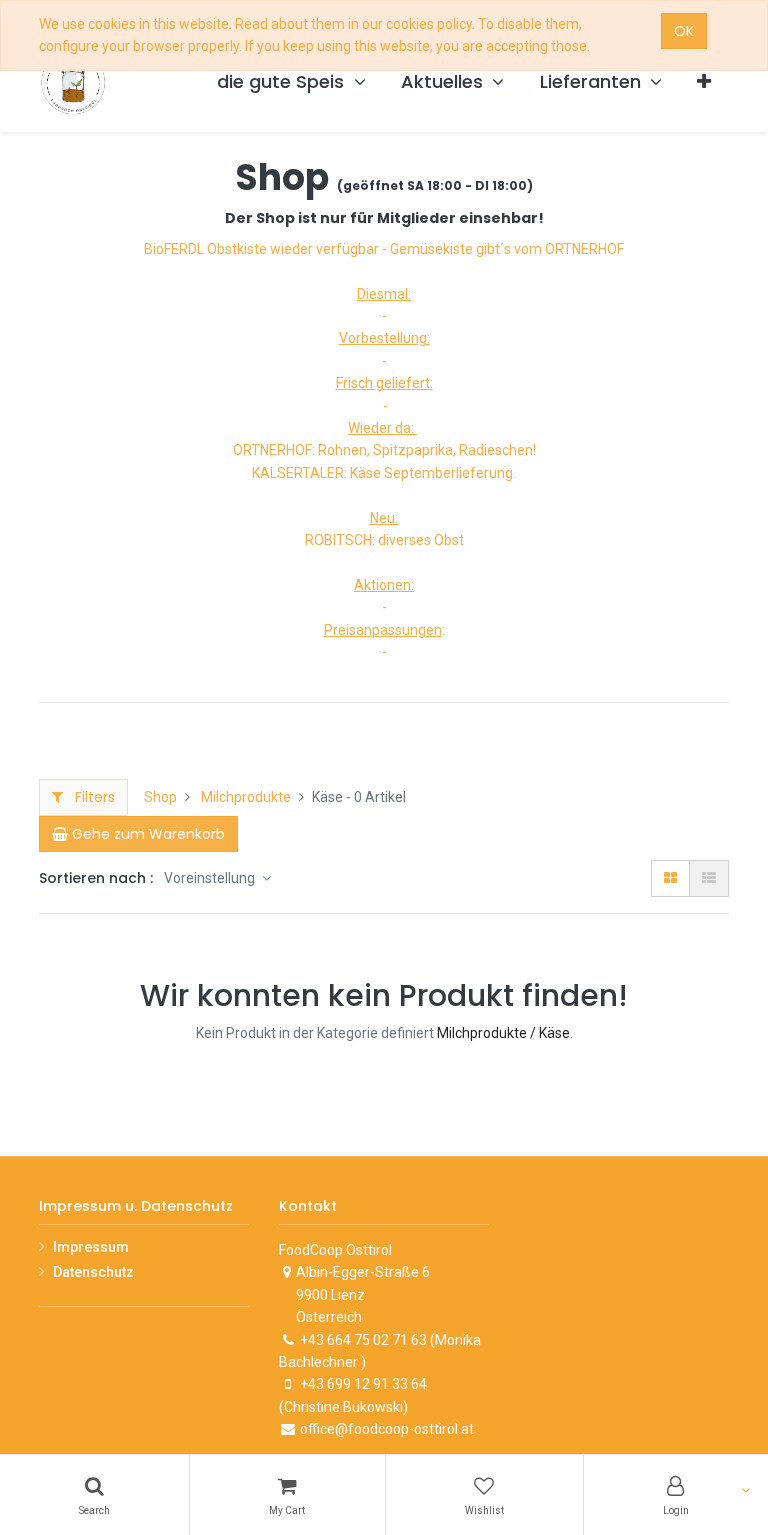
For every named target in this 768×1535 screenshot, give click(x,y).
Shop (160, 797)
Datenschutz (93, 1272)
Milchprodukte (246, 797)
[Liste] (709, 878)
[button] (704, 82)
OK (684, 31)
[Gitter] (670, 878)
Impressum (91, 1247)
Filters (93, 797)
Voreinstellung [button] (211, 878)
